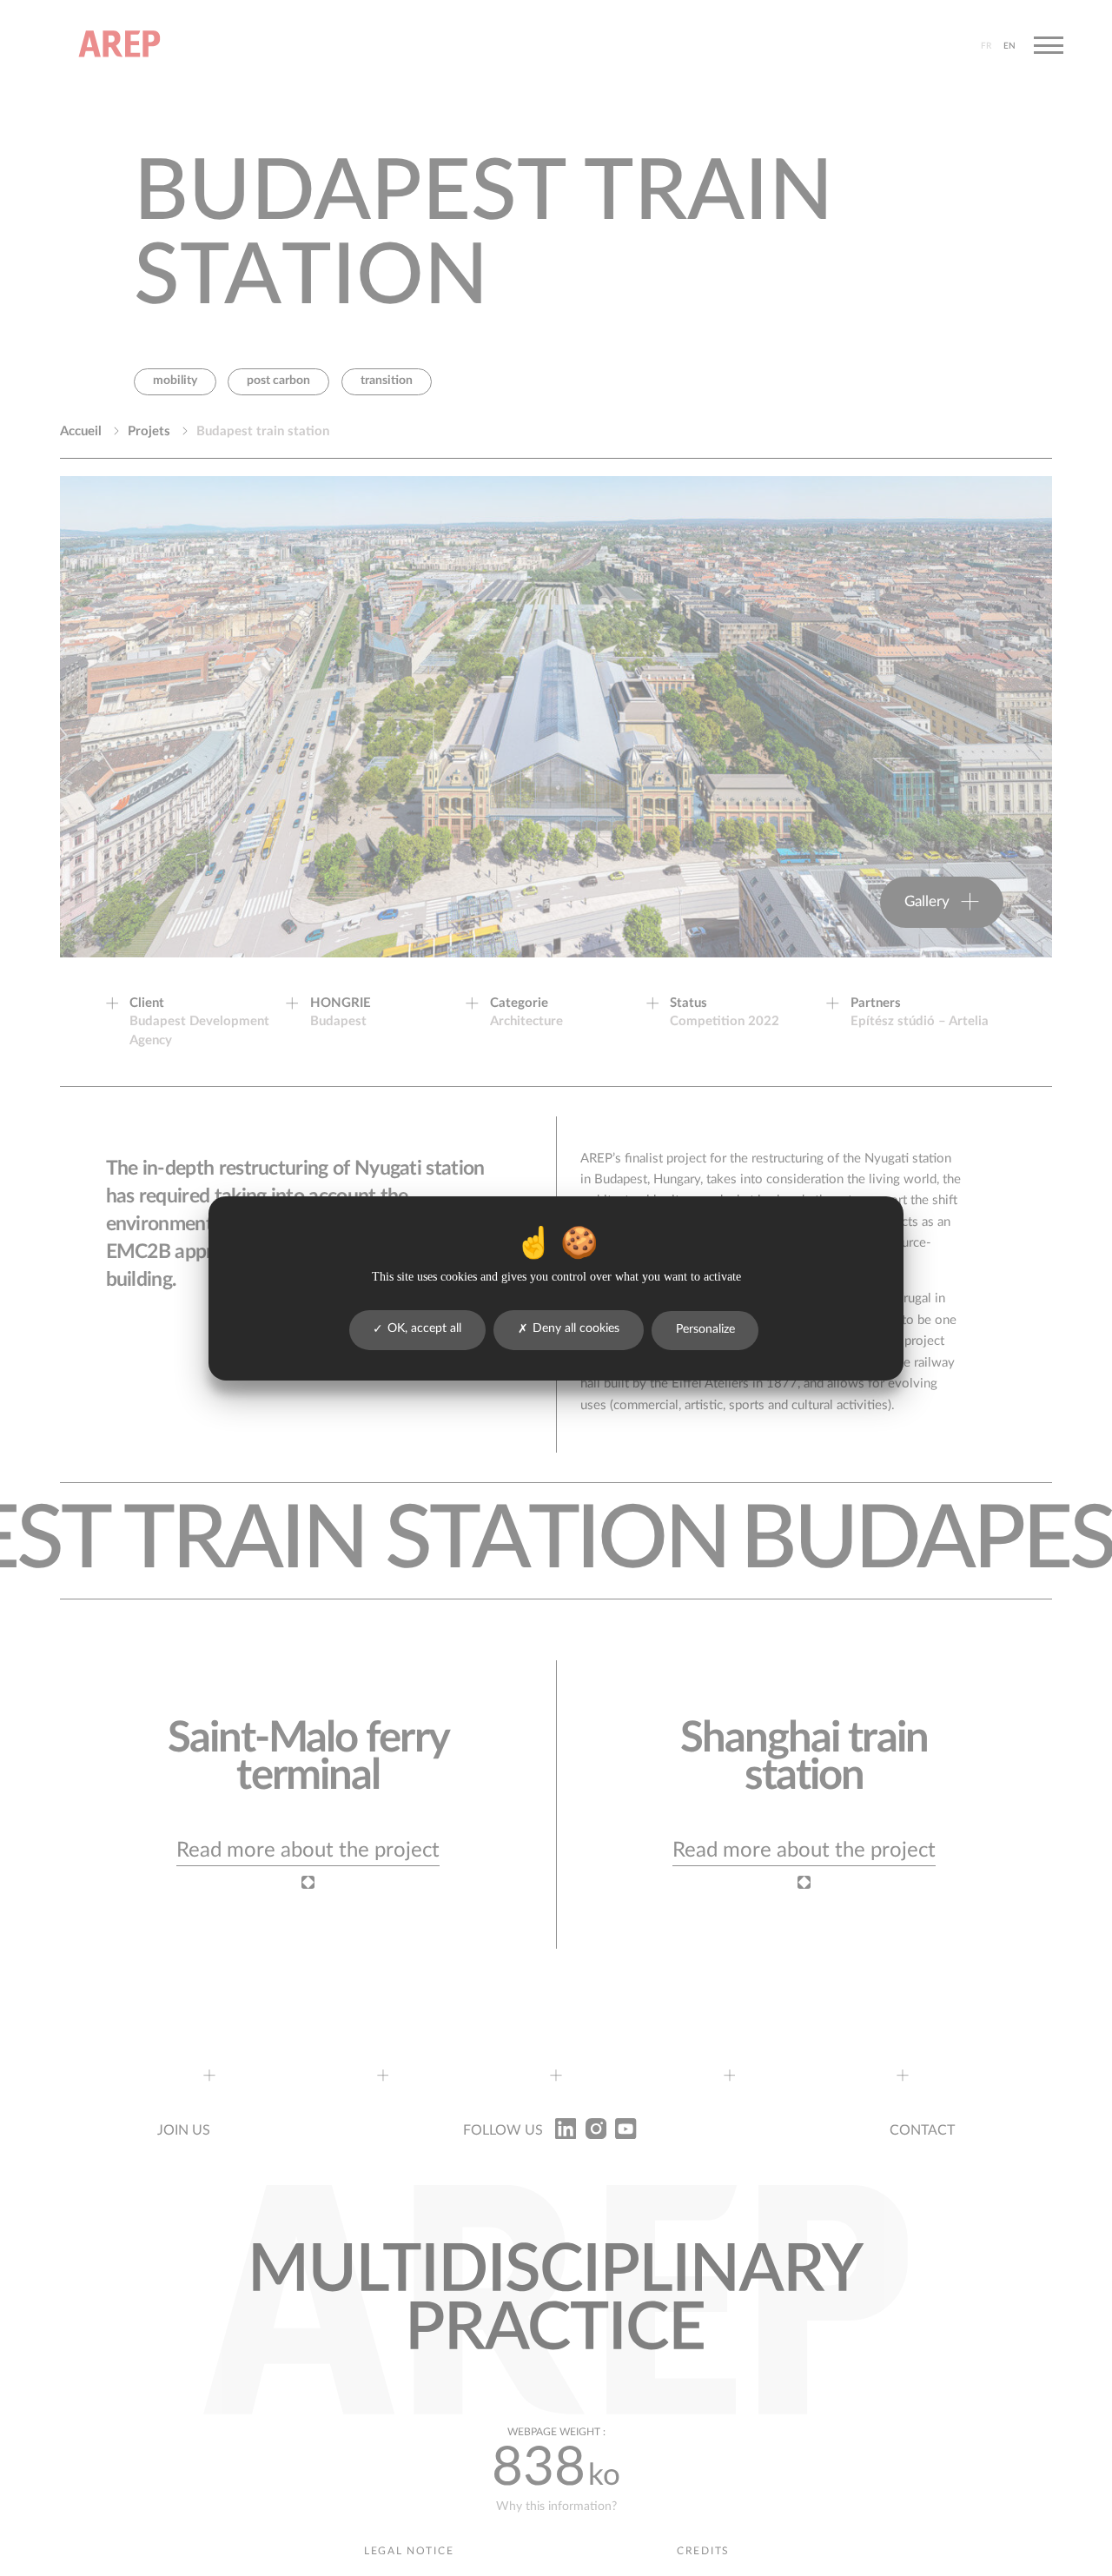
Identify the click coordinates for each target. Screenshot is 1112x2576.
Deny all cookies (576, 1328)
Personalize (705, 1329)
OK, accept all (424, 1328)
